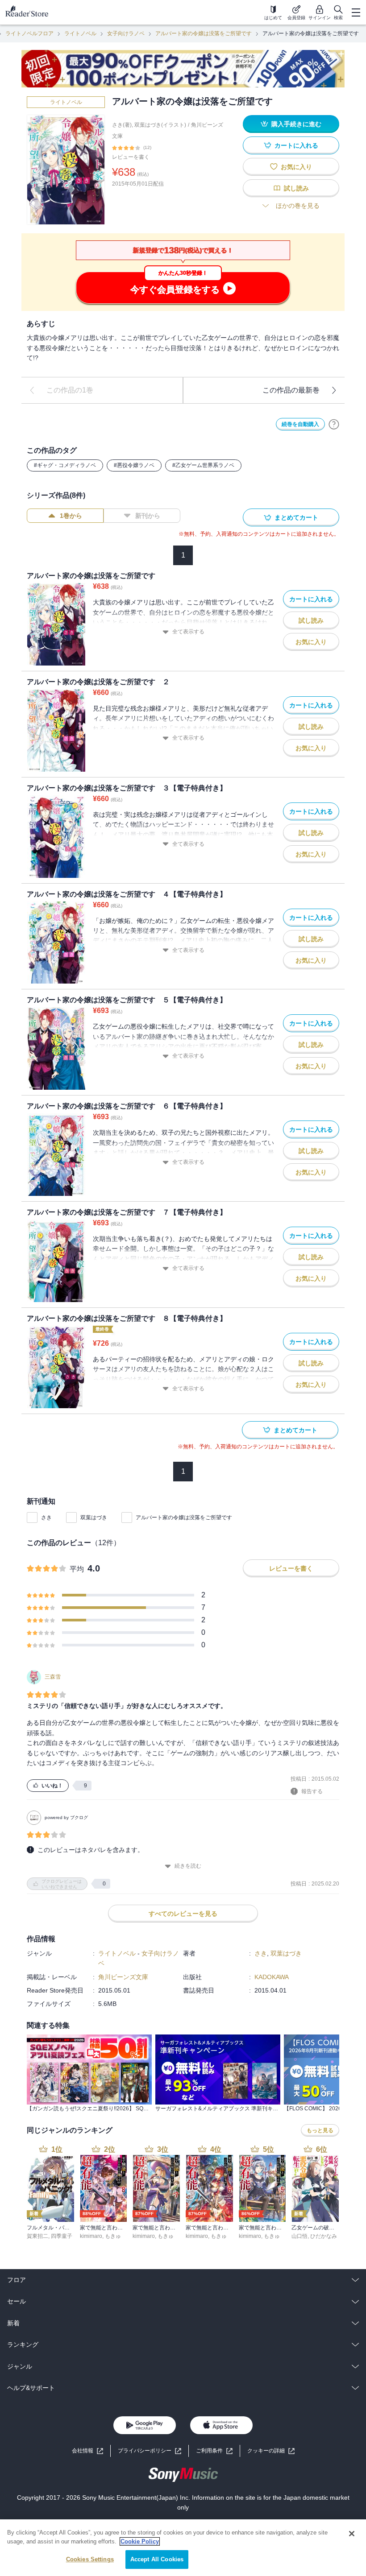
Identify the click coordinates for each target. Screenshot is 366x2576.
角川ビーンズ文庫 (123, 1977)
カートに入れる (296, 145)
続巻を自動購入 (300, 424)
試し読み (296, 188)
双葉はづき (94, 1517)
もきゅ (113, 2236)
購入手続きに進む (296, 124)
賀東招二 (37, 2236)
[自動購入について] (334, 424)
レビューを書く (131, 157)
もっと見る (320, 2130)
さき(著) (122, 125)
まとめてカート (296, 517)
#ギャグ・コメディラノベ (65, 465)
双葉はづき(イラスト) (160, 125)
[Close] (352, 2534)
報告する (312, 1791)
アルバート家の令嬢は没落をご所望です (204, 33)
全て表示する (188, 632)
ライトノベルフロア (29, 33)
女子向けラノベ (126, 33)
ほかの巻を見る (298, 206)
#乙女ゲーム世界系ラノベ (203, 465)
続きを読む (188, 1866)
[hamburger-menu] (356, 12)
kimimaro (91, 2236)
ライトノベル (80, 33)
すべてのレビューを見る (183, 1914)
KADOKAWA (272, 1977)
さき (46, 1517)
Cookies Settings (90, 2559)
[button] (271, 2451)
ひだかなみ (324, 2236)
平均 (77, 1569)
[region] (183, 2548)
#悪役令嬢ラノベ (134, 465)
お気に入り (296, 167)
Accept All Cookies (157, 2559)
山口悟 (299, 2236)
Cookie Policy (140, 2541)
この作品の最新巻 (291, 390)
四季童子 (62, 2236)
